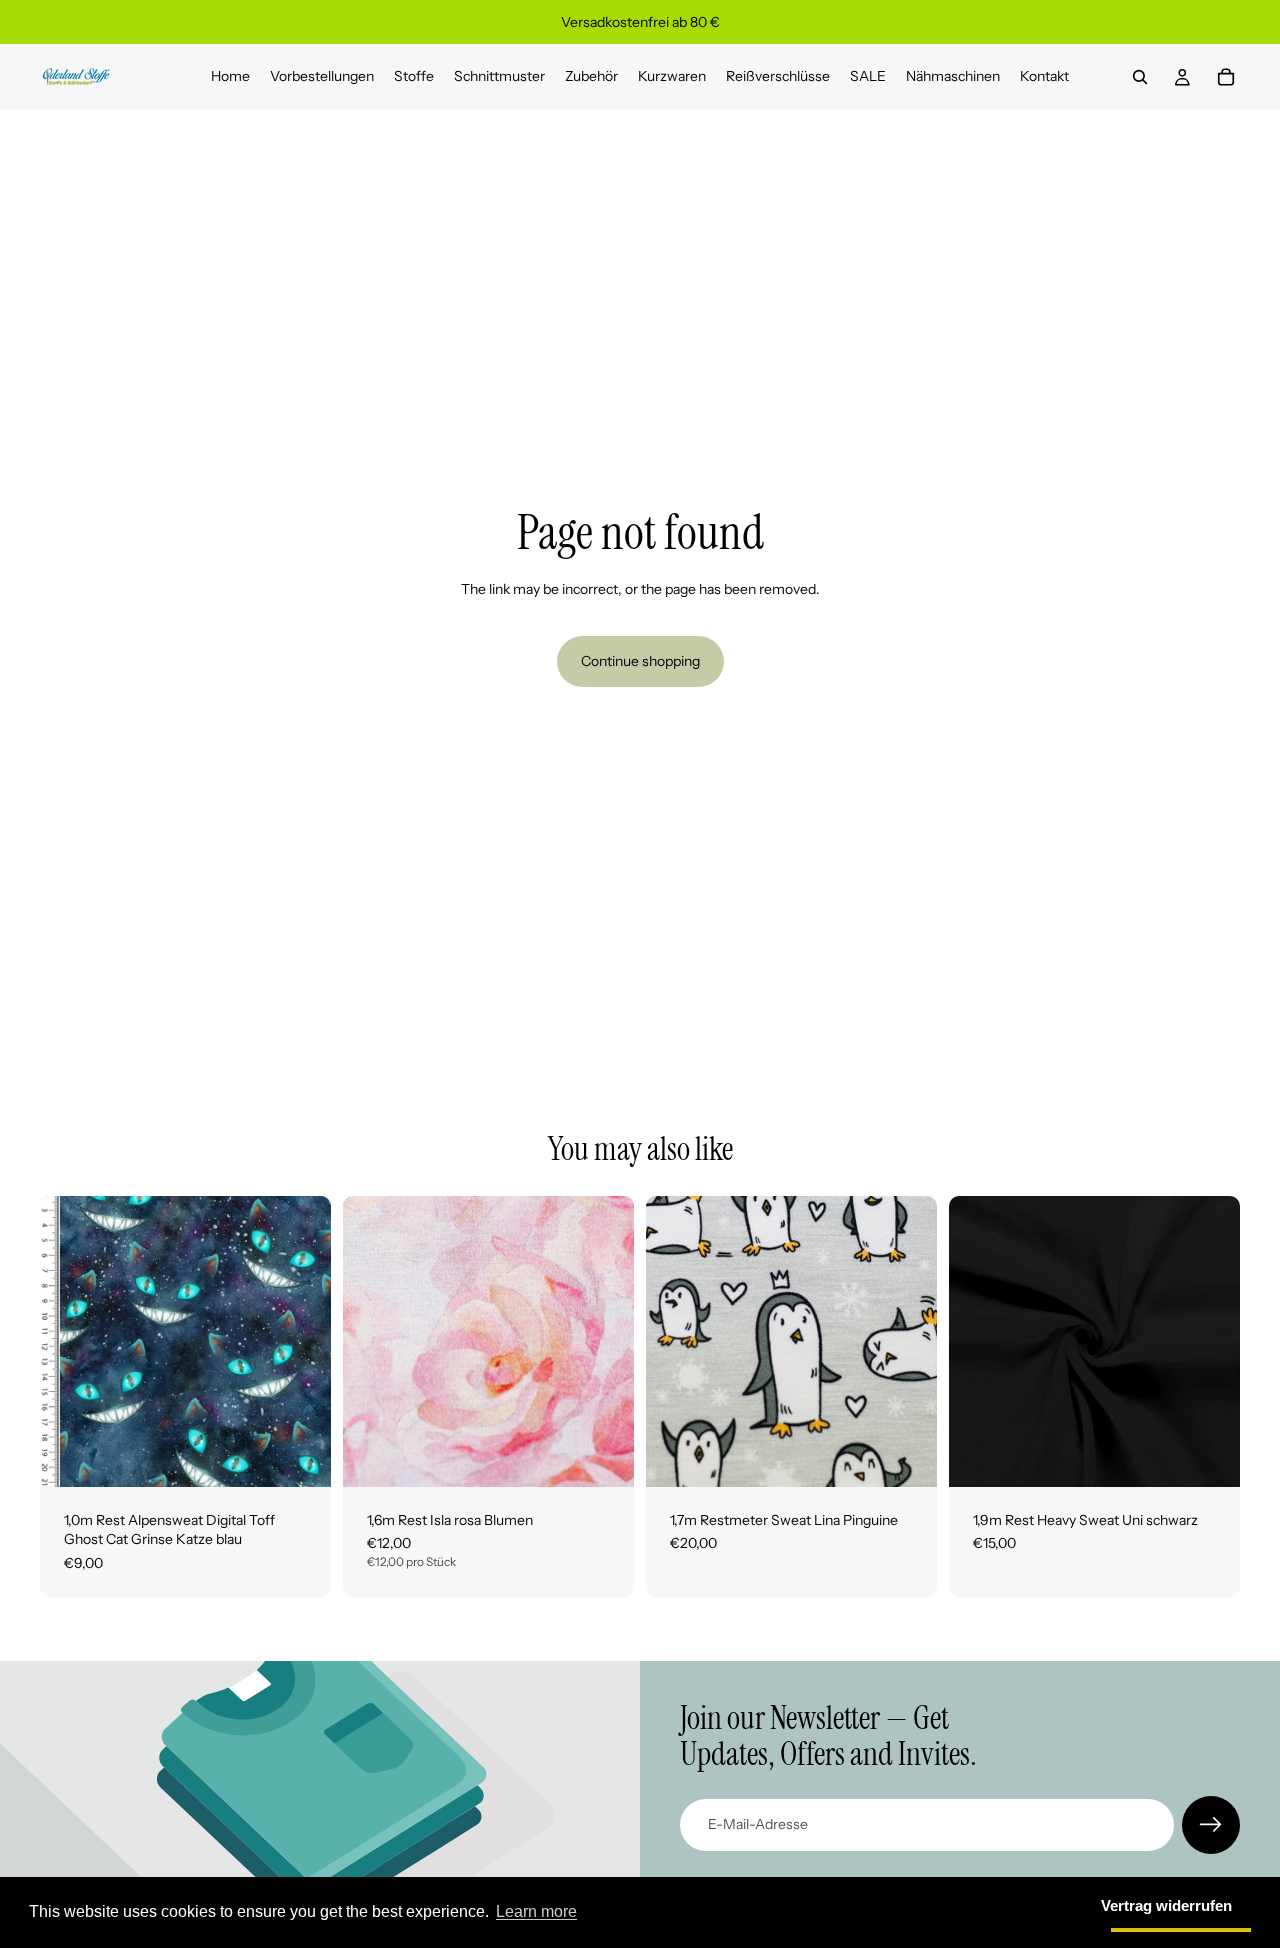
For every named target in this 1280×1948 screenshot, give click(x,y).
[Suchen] (1140, 77)
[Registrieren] (1211, 1825)
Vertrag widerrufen (1166, 1905)
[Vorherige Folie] (373, 1341)
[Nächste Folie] (604, 1341)
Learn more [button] (536, 1911)
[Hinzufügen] (300, 1456)
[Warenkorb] (1226, 77)
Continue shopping (640, 661)
